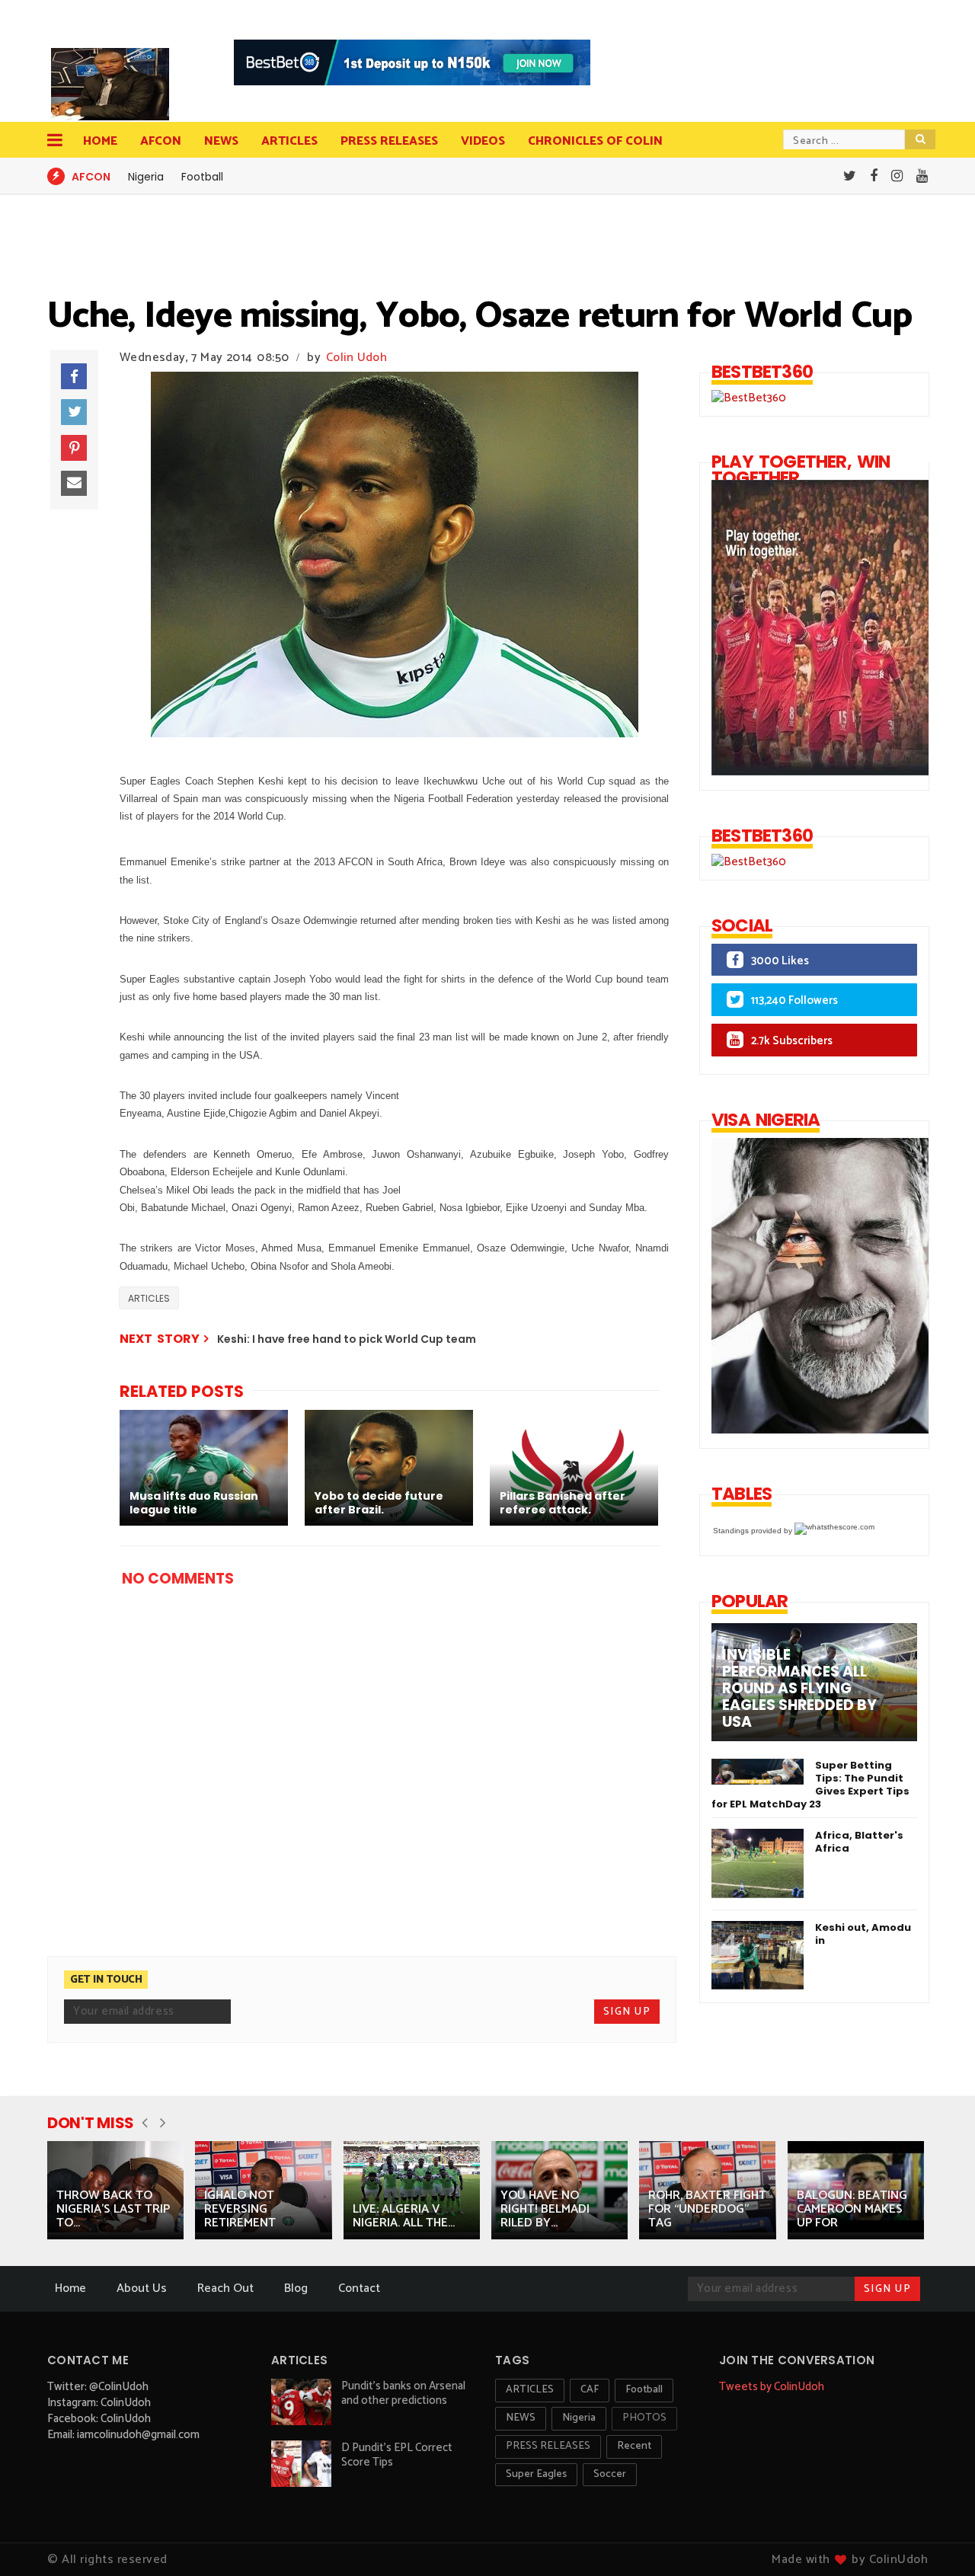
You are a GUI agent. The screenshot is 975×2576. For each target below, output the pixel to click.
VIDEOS (483, 141)
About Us (142, 2288)
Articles (289, 141)
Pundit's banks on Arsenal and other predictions (403, 2393)
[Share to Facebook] (74, 376)
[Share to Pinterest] (74, 448)
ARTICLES (149, 1298)
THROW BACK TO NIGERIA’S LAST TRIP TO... (113, 2209)
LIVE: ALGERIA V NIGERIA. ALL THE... (404, 2216)
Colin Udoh (356, 358)
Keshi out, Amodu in (863, 1934)
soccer (610, 2474)
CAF (590, 2390)
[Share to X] (74, 412)
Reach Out (225, 2288)
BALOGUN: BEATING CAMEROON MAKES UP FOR (852, 2209)
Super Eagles (536, 2474)
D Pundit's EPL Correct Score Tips (397, 2455)
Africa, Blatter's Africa (859, 1842)
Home (100, 141)
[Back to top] (937, 2539)
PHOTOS (644, 2418)
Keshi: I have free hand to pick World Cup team (347, 1339)
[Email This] (74, 484)
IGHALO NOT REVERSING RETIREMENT (240, 2209)
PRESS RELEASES (389, 141)
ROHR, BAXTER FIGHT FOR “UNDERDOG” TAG (707, 2209)
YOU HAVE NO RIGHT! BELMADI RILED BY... (545, 2209)
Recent (634, 2446)
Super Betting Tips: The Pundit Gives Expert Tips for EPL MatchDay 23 (810, 1785)
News (221, 141)
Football (202, 177)
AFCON (161, 141)
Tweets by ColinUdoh (772, 2387)
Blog (296, 2288)
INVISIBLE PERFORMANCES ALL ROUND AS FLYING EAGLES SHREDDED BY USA (799, 1689)
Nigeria (146, 177)
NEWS (521, 2418)
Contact (359, 2288)
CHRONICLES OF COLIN (595, 141)
